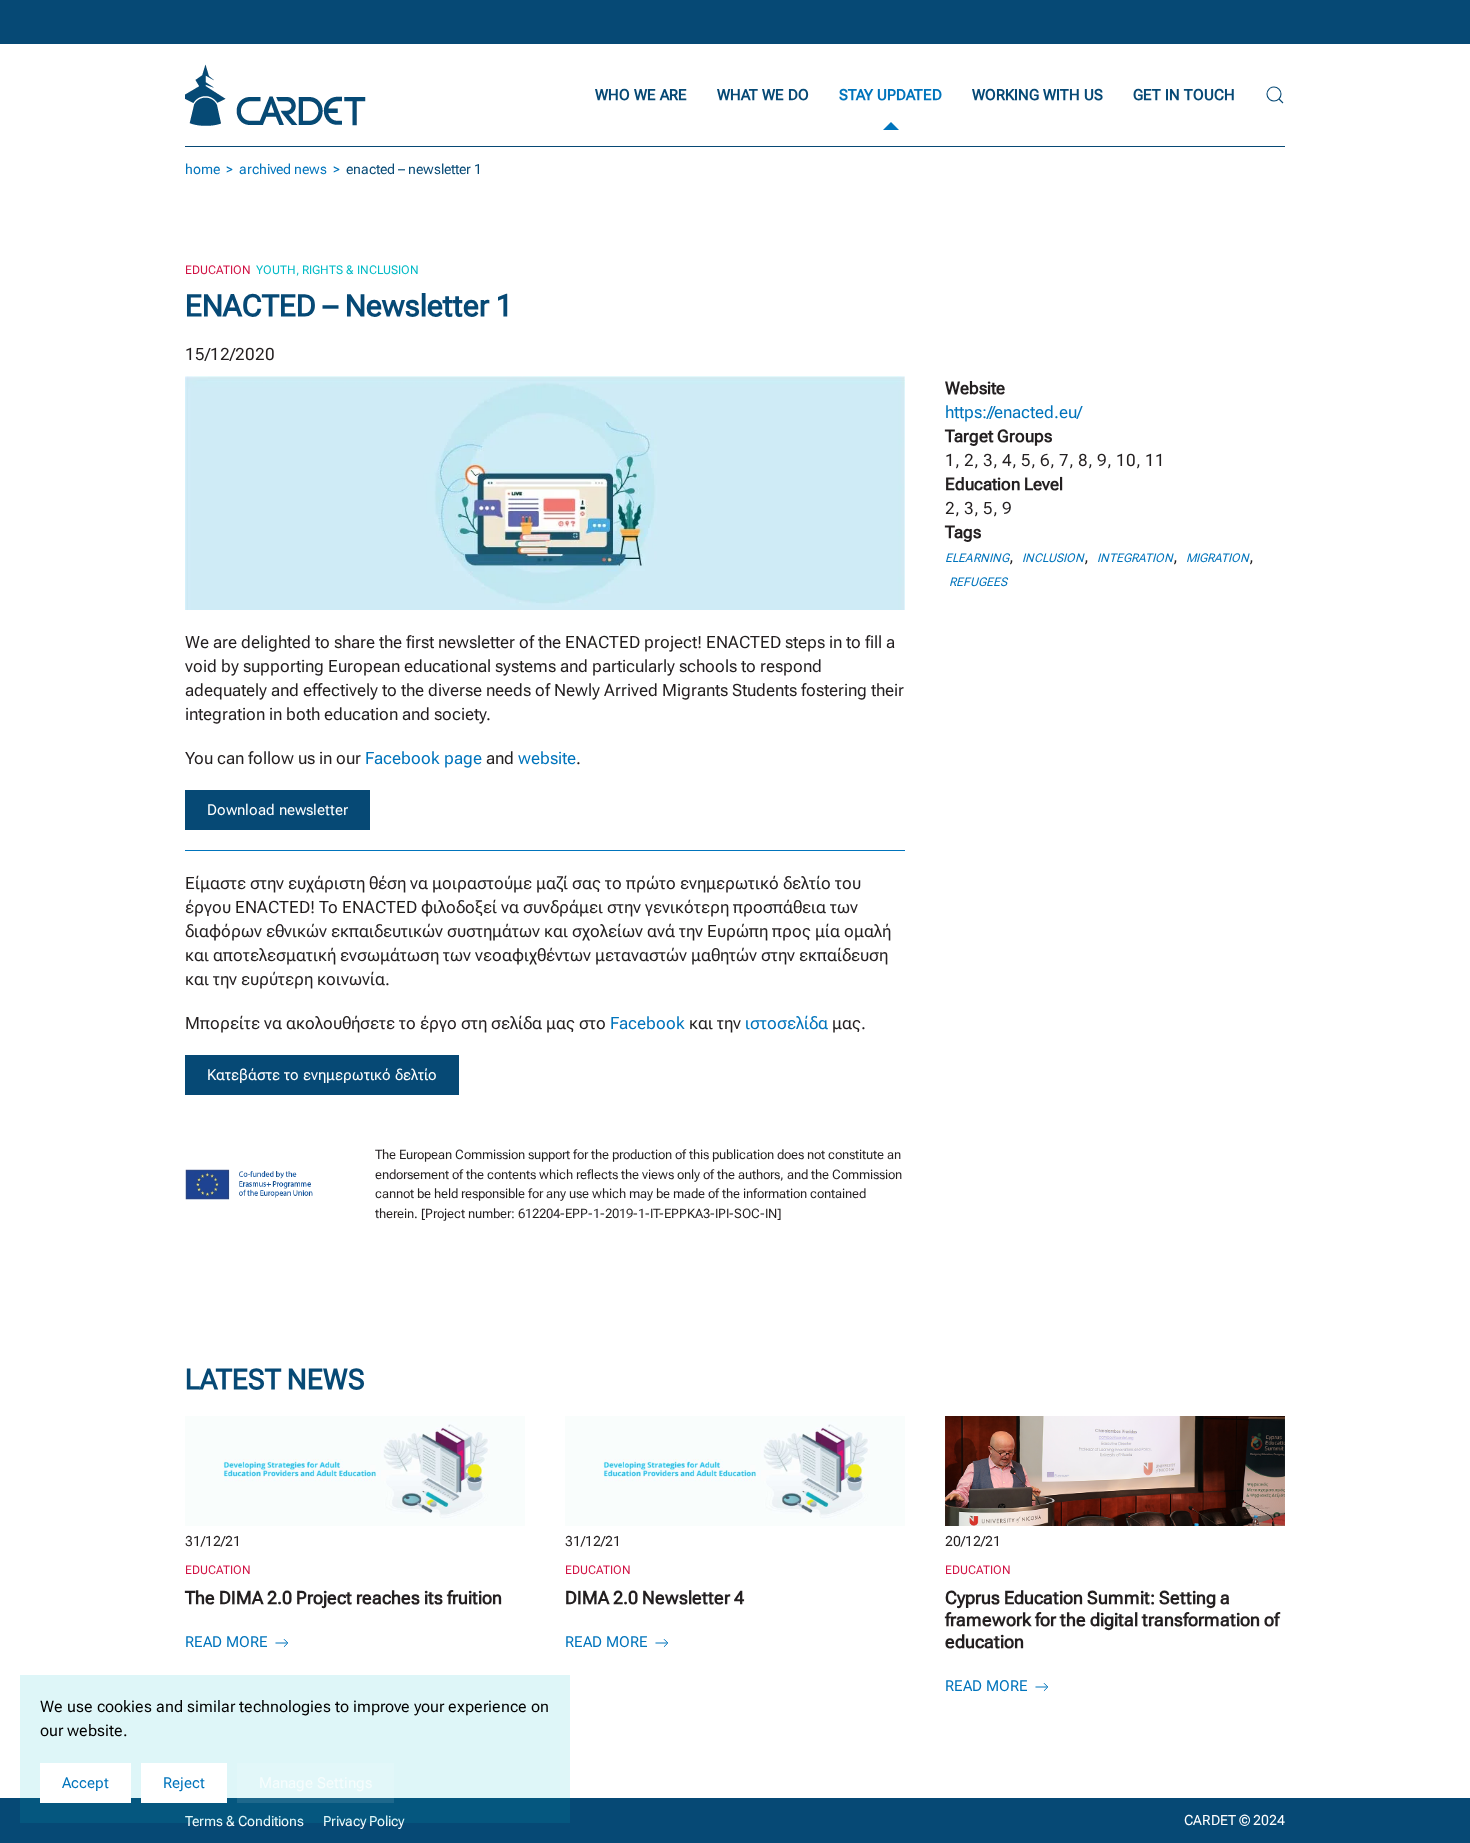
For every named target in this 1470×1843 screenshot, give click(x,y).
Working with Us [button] (1037, 95)
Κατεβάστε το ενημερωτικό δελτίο (322, 1075)
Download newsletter (277, 810)
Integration (1135, 558)
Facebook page (423, 758)
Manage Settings (315, 1783)
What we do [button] (763, 95)
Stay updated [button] (890, 95)
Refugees (978, 582)
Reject (184, 1783)
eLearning (977, 558)
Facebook (647, 1023)
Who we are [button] (641, 95)
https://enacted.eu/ (1013, 412)
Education (218, 270)
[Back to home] (278, 95)
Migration (1217, 558)
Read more (228, 1642)
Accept (85, 1783)
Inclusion (1053, 558)
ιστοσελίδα (788, 1023)
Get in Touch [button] (1184, 95)
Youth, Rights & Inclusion (337, 270)
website (547, 758)
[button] (1275, 95)
